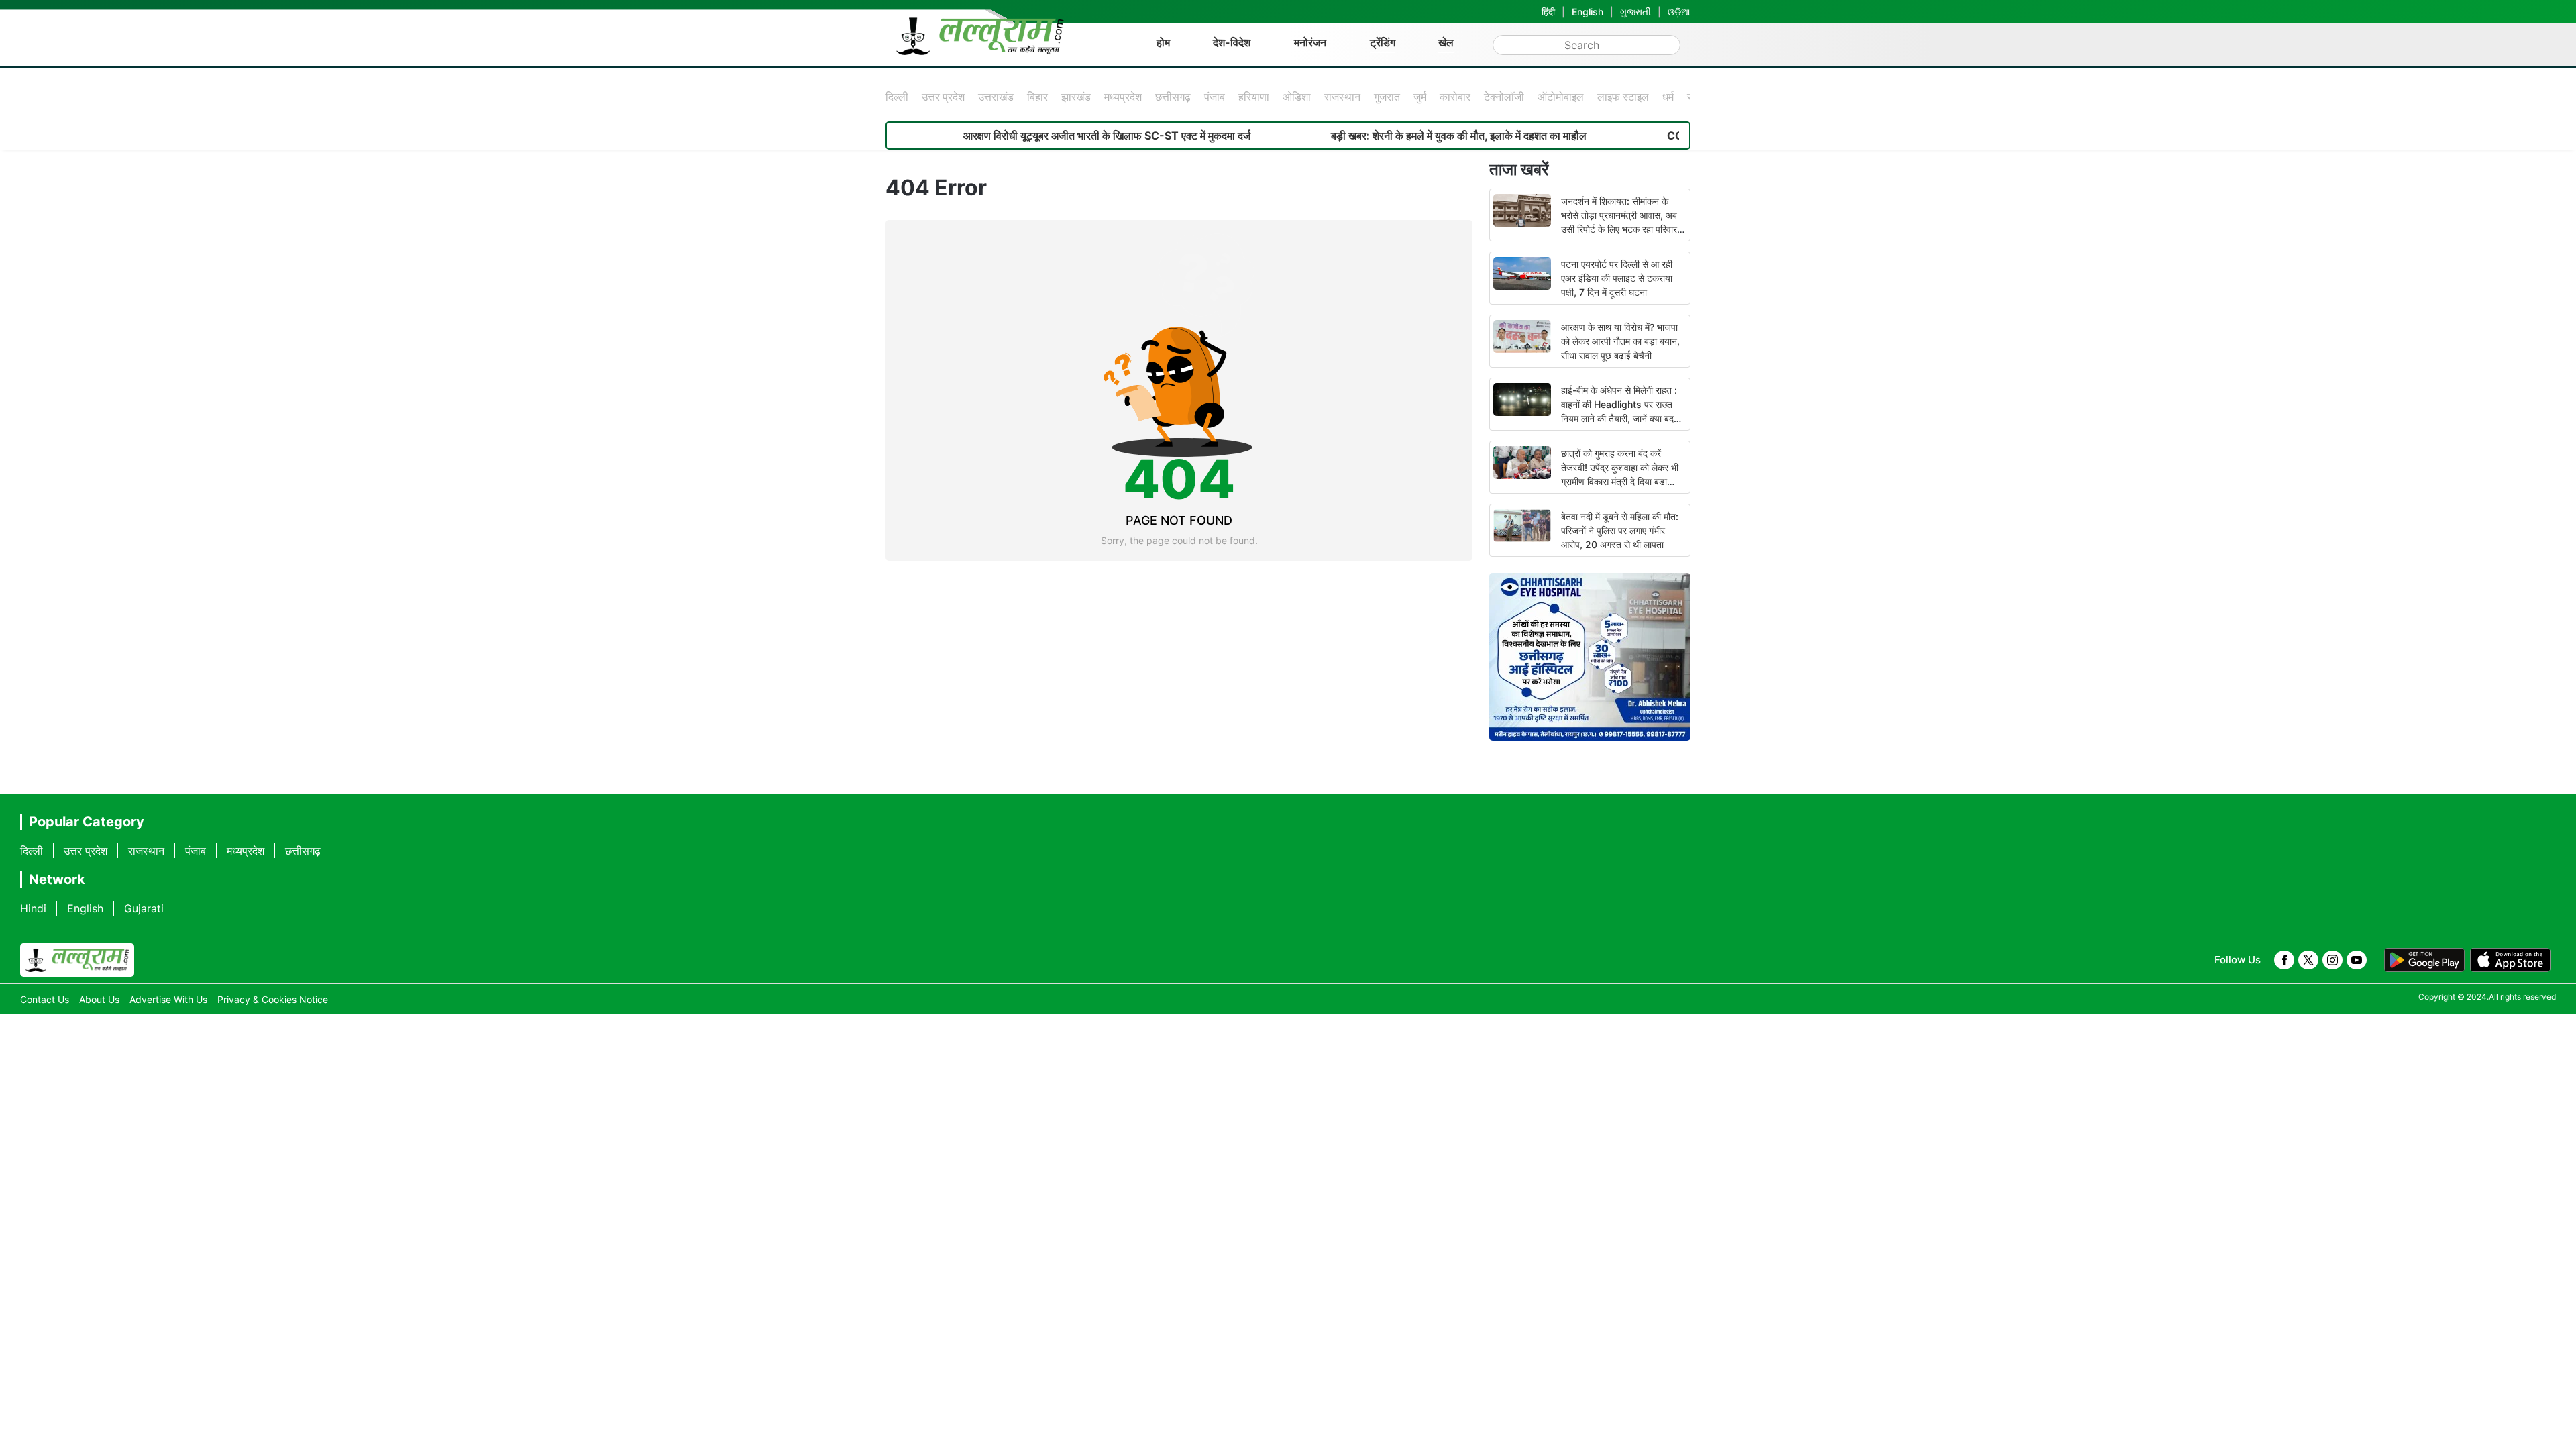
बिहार (1037, 97)
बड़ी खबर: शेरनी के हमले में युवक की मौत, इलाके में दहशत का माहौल (1390, 136)
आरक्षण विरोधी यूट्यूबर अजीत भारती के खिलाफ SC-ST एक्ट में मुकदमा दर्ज (1038, 136)
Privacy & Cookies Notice (273, 999)
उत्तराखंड (996, 97)
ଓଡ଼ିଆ (1679, 12)
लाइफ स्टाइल (1623, 97)
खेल (1446, 42)
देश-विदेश (1232, 42)
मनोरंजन (1310, 42)
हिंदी (1548, 12)
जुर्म (1420, 97)
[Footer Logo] (77, 960)
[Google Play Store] (2424, 960)
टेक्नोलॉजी (1504, 97)
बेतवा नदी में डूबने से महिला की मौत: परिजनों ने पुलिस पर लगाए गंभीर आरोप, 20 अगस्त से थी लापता (1620, 530)
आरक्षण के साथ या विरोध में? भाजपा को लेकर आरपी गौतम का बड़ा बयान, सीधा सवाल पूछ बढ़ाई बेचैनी (1620, 341)
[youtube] (2357, 960)
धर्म (1668, 97)
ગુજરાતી (1635, 12)
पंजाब (1215, 97)
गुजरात (1387, 97)
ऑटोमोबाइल (1561, 97)
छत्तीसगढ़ (1173, 97)
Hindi (33, 908)
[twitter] (2308, 960)
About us (99, 999)
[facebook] (2284, 960)
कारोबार (1455, 97)
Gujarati (144, 908)
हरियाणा (1254, 97)
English (1588, 12)
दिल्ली (897, 97)
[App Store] (2510, 960)
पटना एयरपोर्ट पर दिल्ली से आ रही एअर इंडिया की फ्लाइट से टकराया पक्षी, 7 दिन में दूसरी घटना (1617, 278)
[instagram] (2332, 960)
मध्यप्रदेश (1123, 97)
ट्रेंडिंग (1383, 42)
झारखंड (1076, 97)
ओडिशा (1297, 97)
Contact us (45, 999)
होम (1163, 42)
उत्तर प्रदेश (943, 97)
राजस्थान (1342, 97)
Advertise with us (168, 999)
